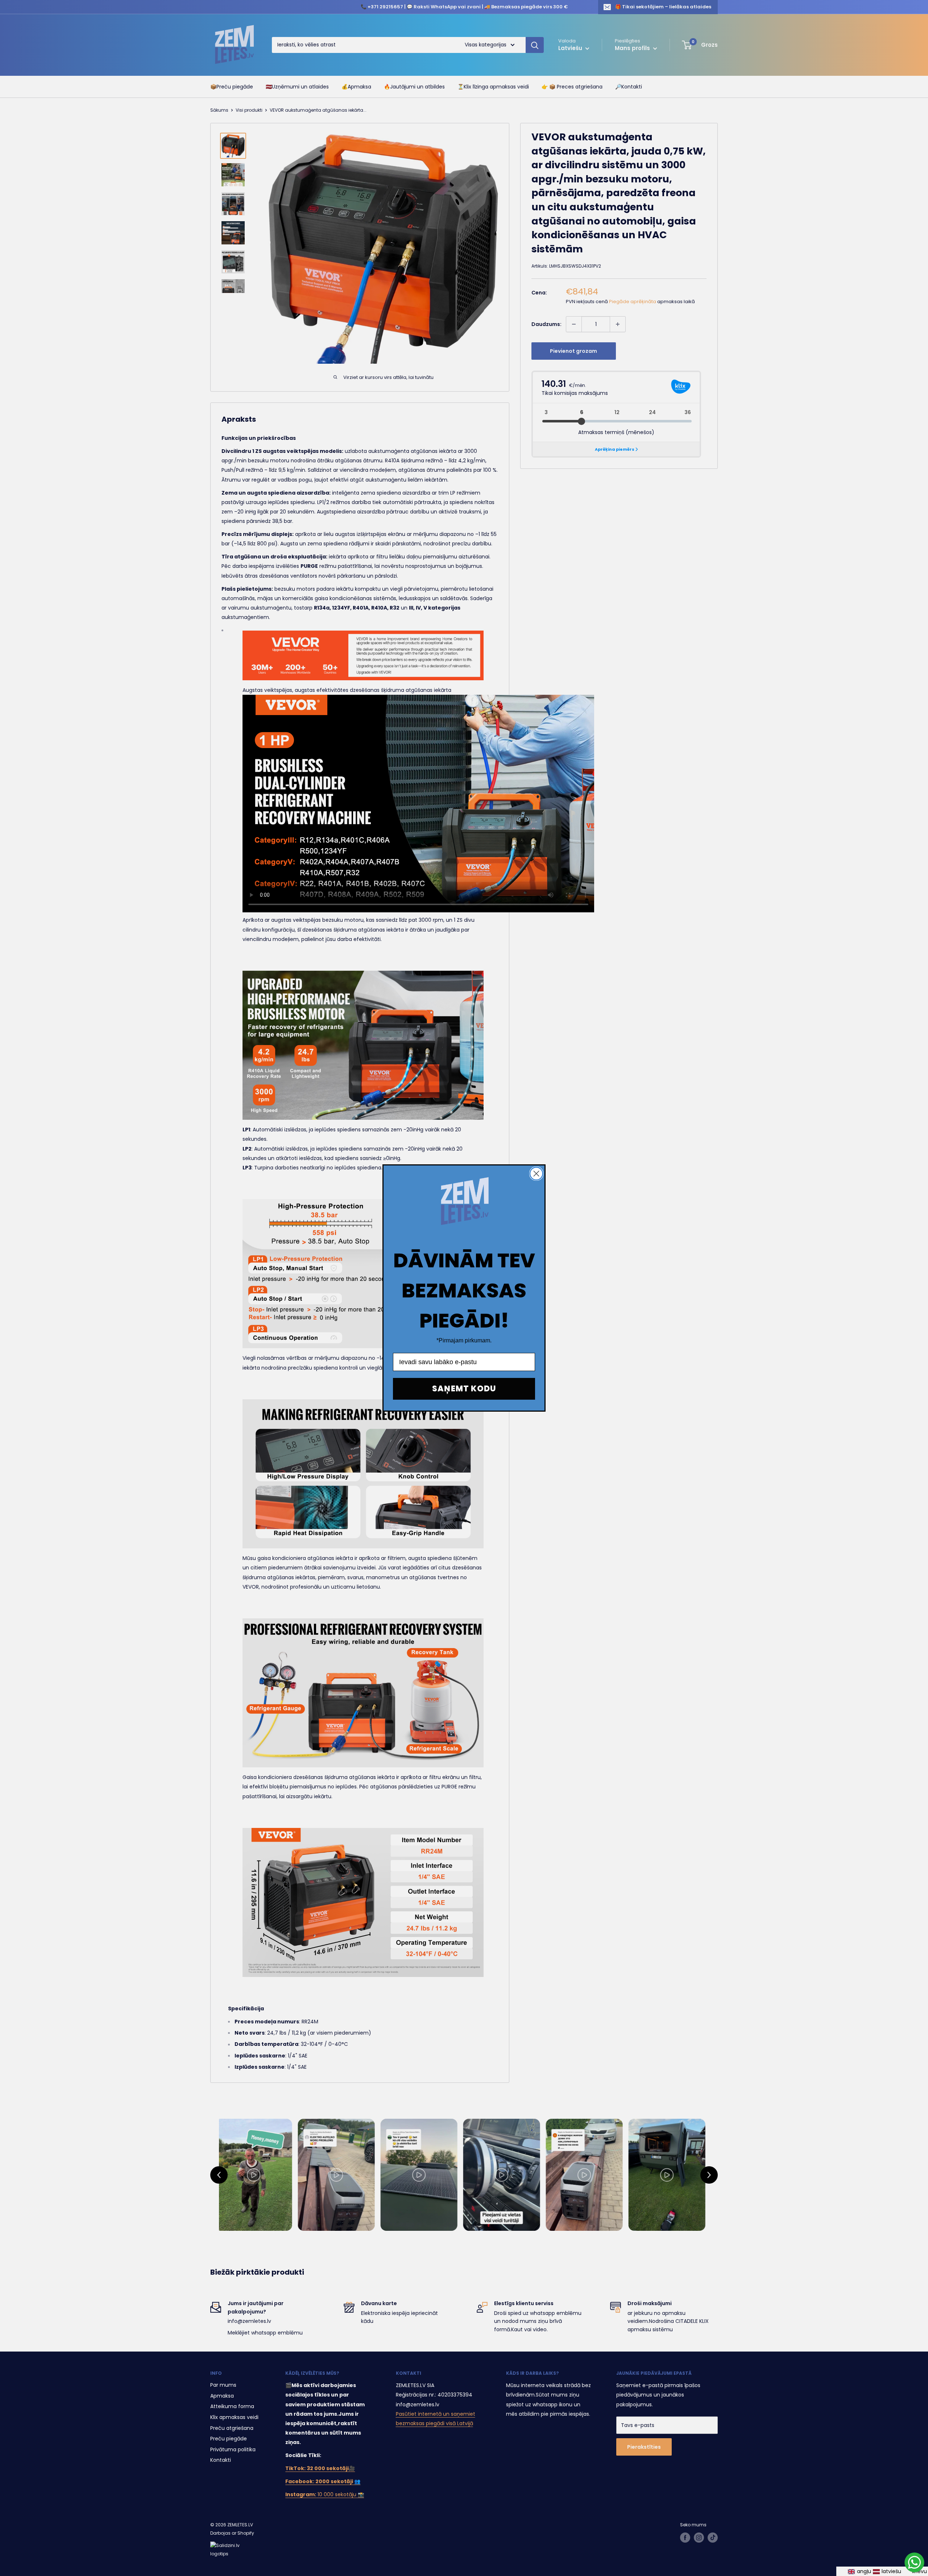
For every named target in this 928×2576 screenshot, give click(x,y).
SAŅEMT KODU (464, 1389)
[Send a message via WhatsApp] (914, 2562)
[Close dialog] (536, 1174)
